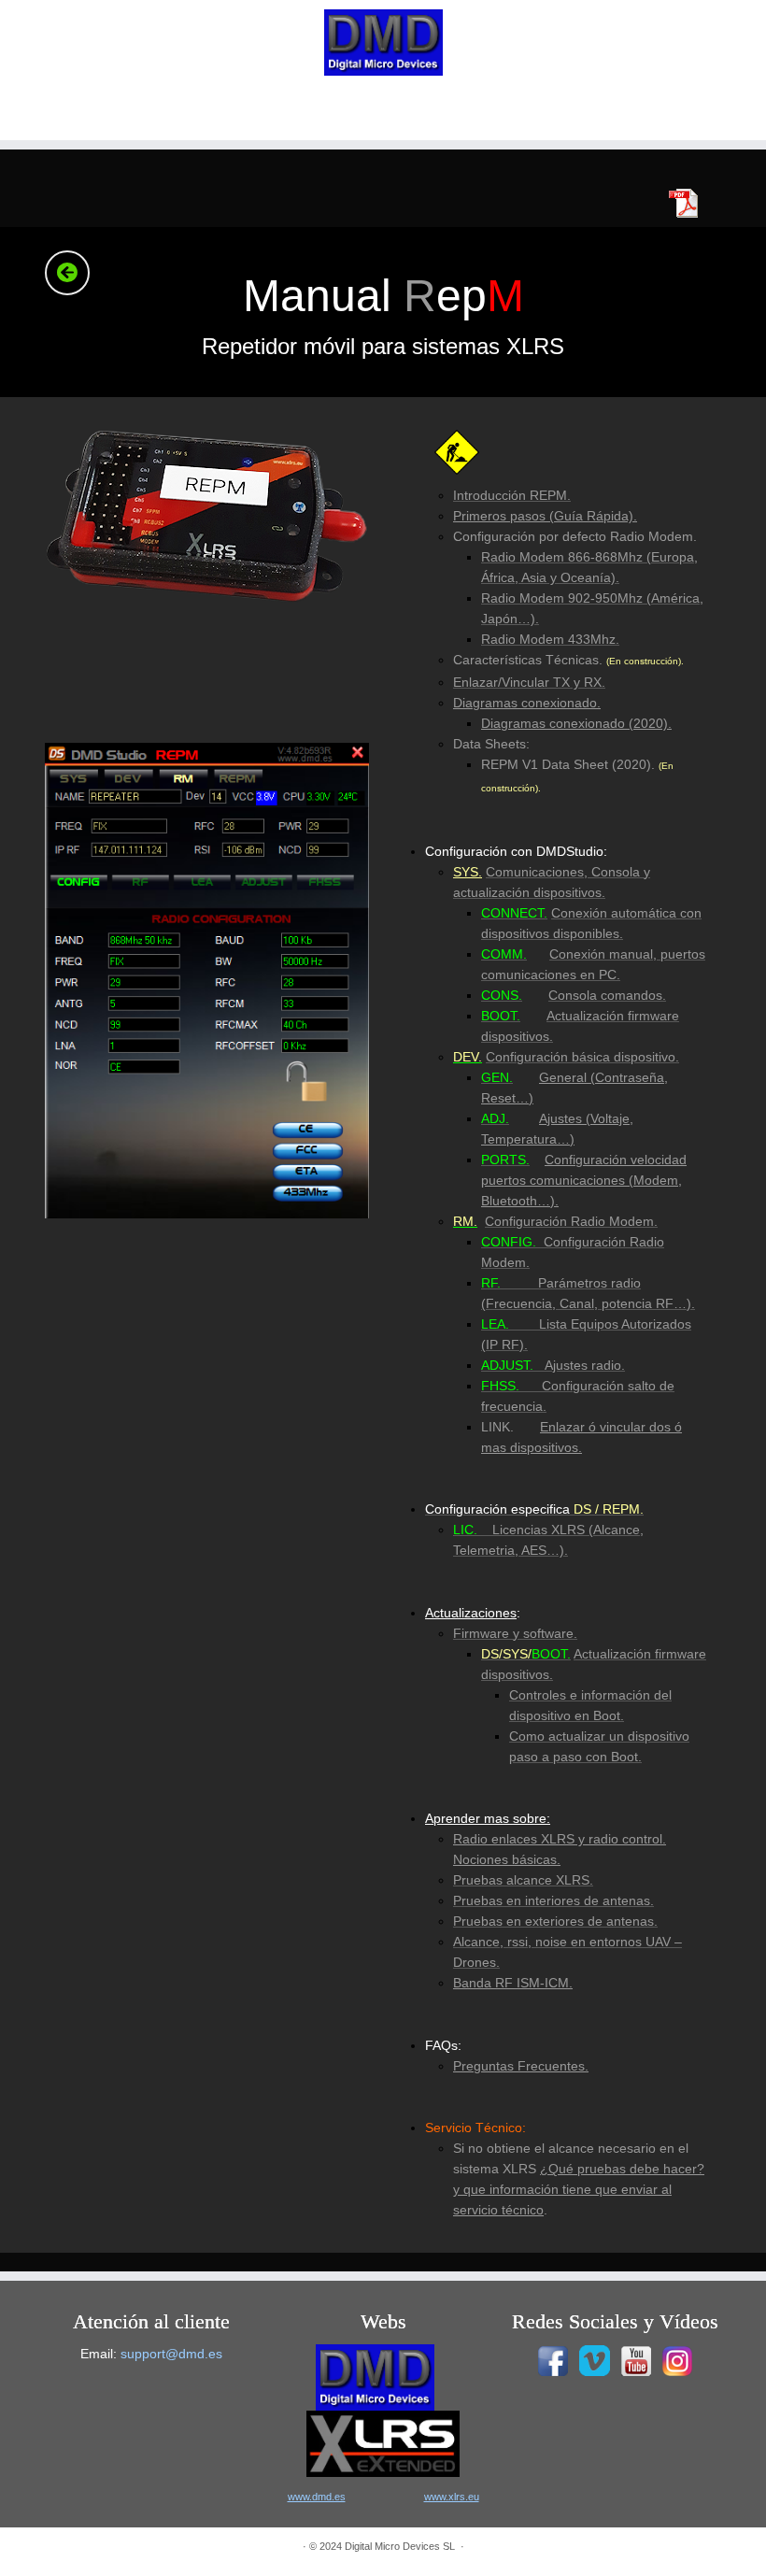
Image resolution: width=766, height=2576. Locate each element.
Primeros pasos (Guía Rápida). (545, 516)
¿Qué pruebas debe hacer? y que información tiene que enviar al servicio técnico (579, 2189)
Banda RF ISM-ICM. (513, 1983)
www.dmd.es (317, 2497)
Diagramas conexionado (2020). (576, 723)
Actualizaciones (471, 1613)
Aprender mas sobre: (488, 1818)
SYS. (468, 872)
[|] (383, 43)
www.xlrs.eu (452, 2497)
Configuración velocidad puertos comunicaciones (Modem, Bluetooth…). (584, 1180)
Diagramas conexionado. (527, 703)
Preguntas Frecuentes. (521, 2066)
